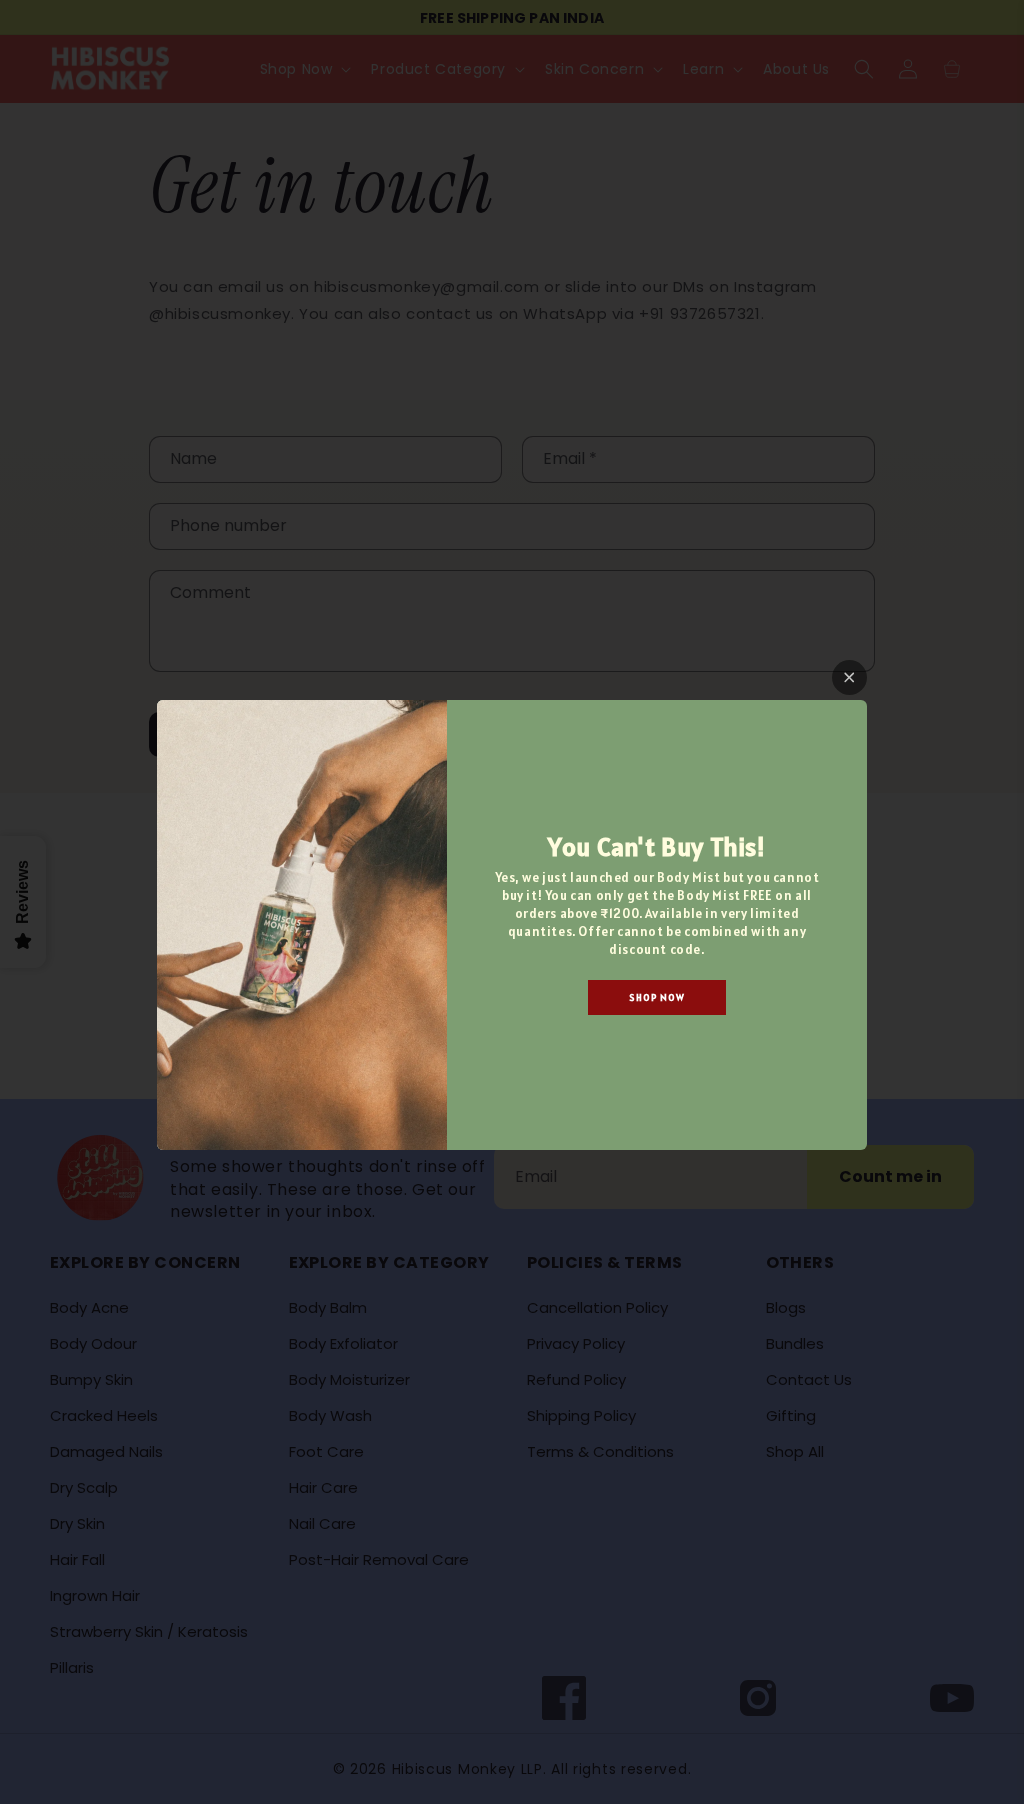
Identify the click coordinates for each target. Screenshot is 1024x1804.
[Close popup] (849, 677)
